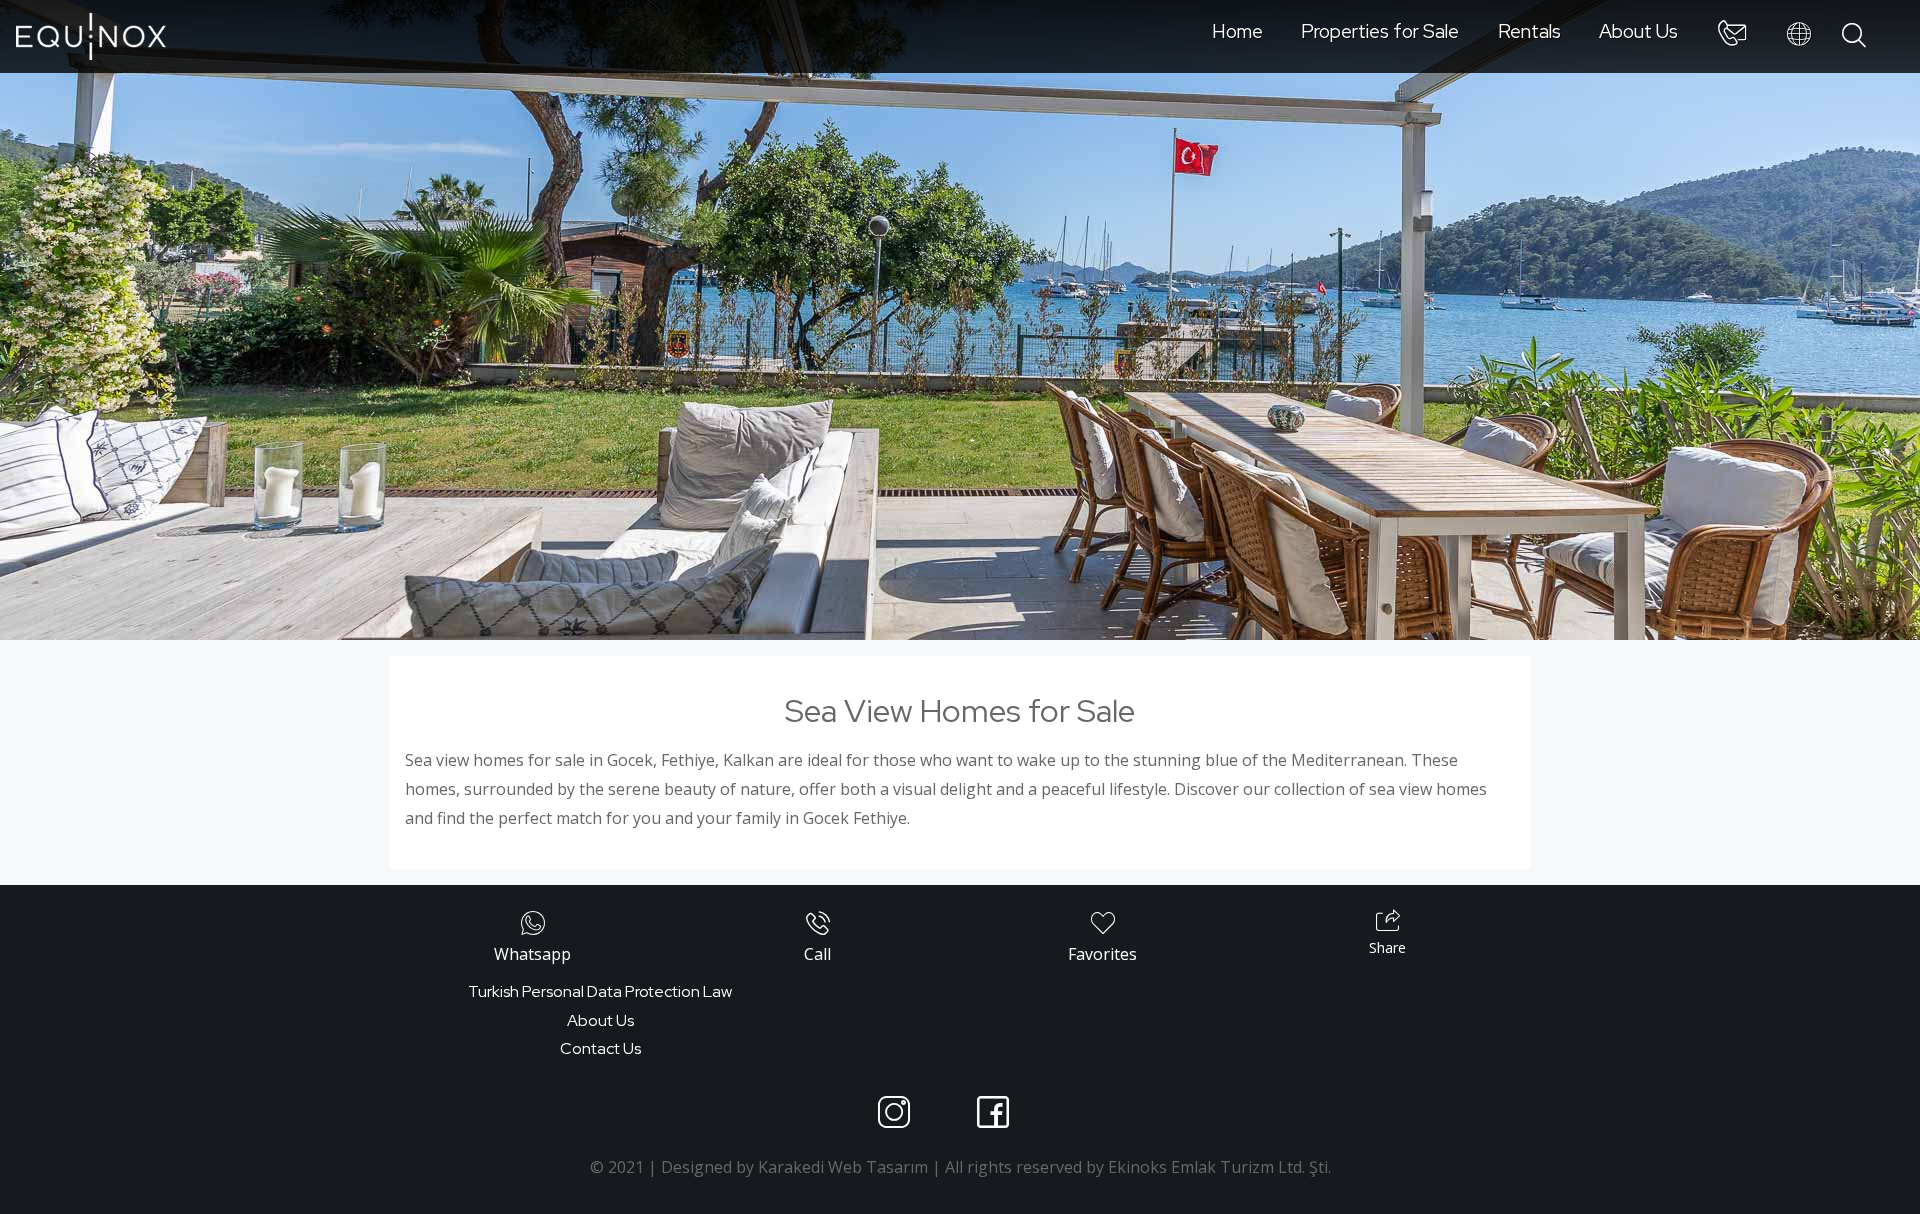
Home (1237, 31)
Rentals (1529, 31)
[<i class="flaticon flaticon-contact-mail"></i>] (1732, 37)
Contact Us (600, 1048)
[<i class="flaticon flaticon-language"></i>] (1799, 35)
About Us (1638, 31)
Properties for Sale (1380, 31)
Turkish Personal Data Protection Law (600, 991)
